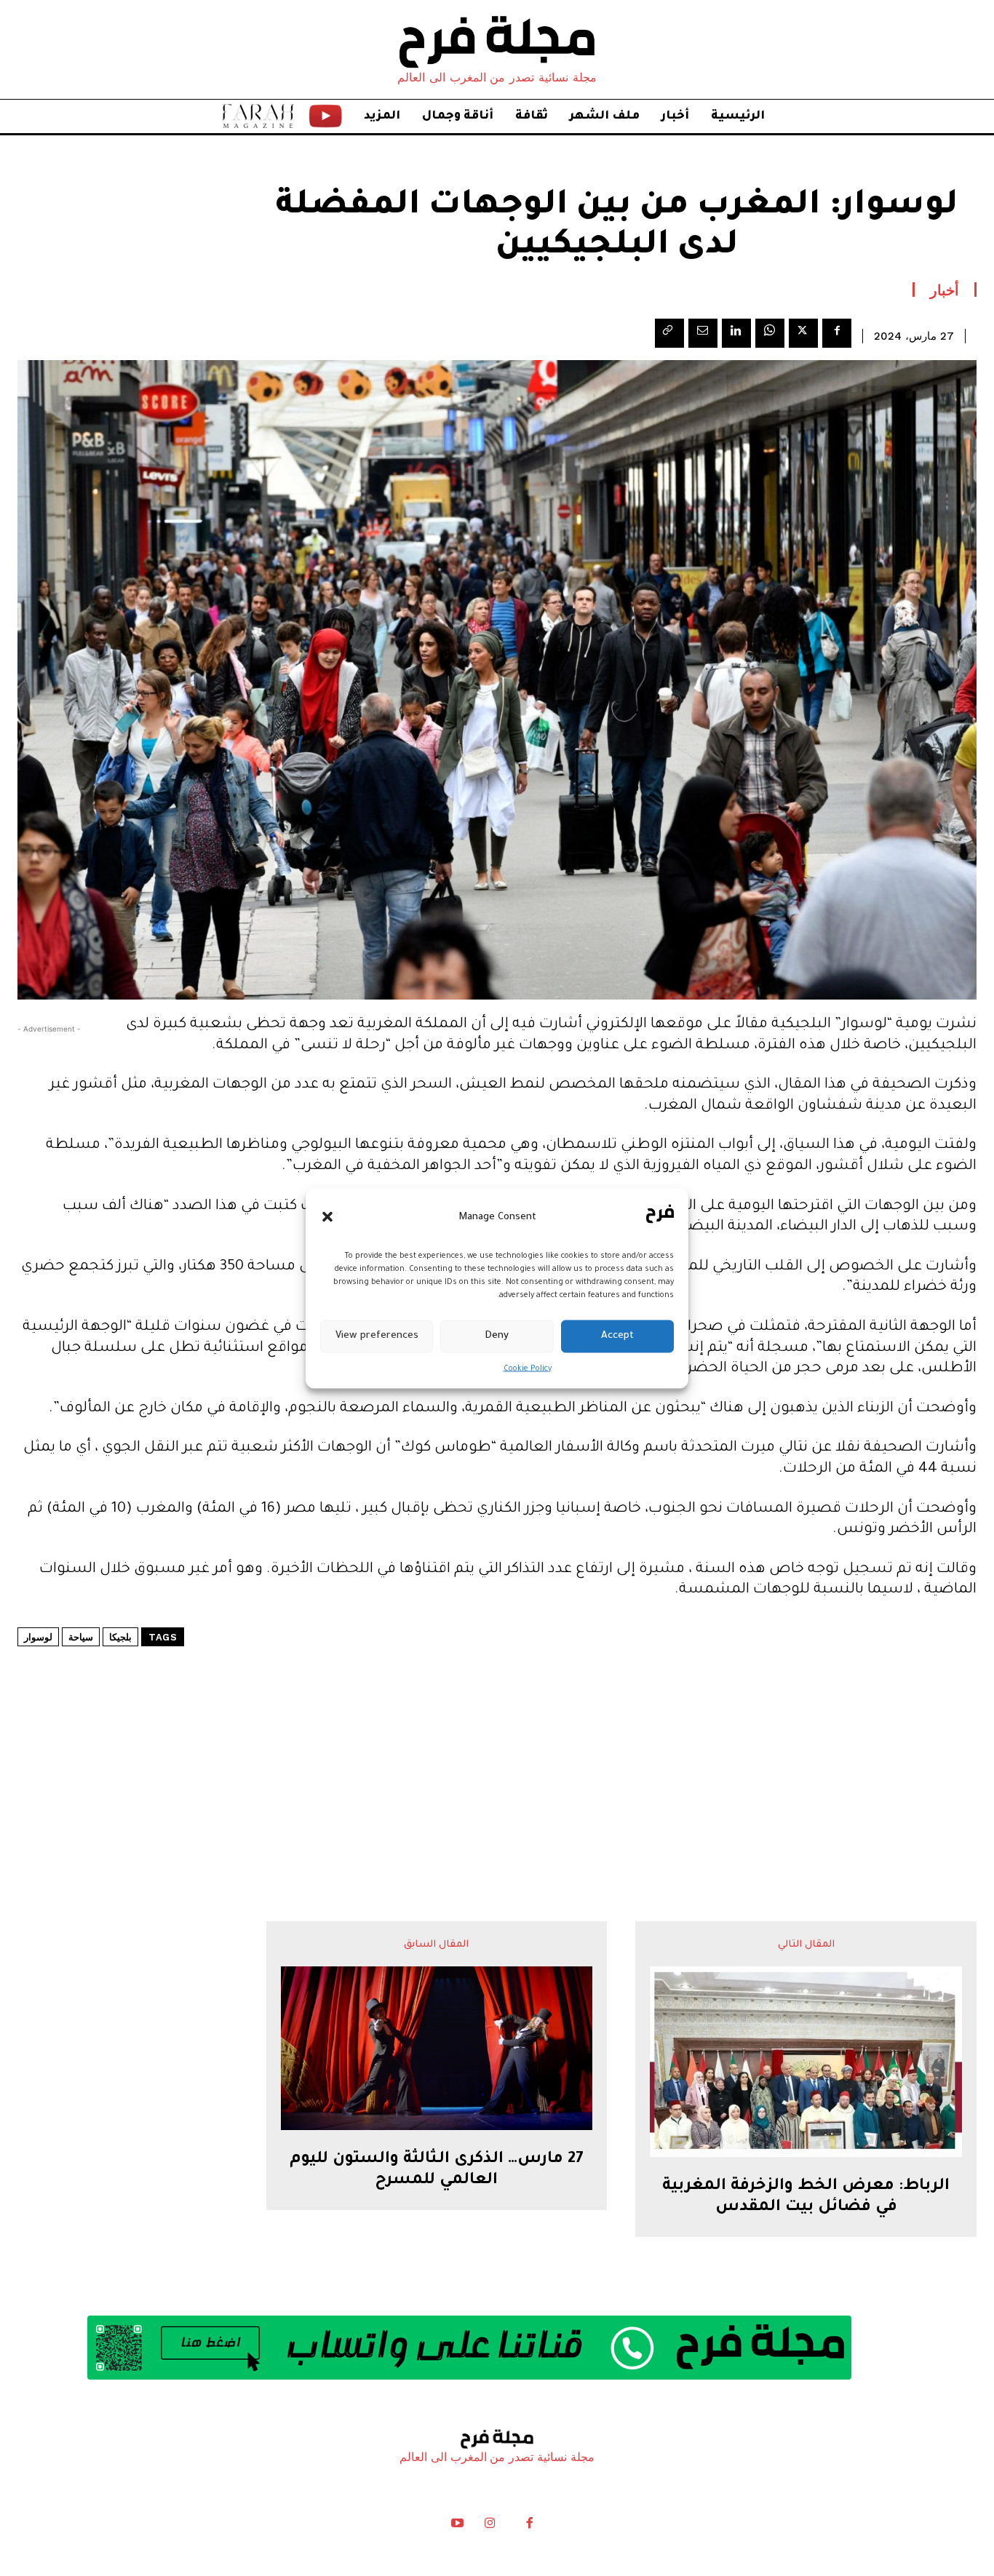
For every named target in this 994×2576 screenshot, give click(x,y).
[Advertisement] (497, 1740)
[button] (327, 1217)
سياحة (81, 1637)
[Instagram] (490, 2527)
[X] (803, 333)
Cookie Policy (528, 1368)
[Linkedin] (736, 333)
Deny (497, 1336)
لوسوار (38, 1637)
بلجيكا (120, 1637)
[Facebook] (837, 333)
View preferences (377, 1336)
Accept (617, 1336)
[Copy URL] (669, 333)
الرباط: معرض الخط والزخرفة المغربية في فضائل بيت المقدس (806, 2197)
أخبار (945, 290)
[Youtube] (458, 2527)
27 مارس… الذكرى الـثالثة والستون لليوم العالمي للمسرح (437, 2170)
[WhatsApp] (770, 333)
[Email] (703, 333)
